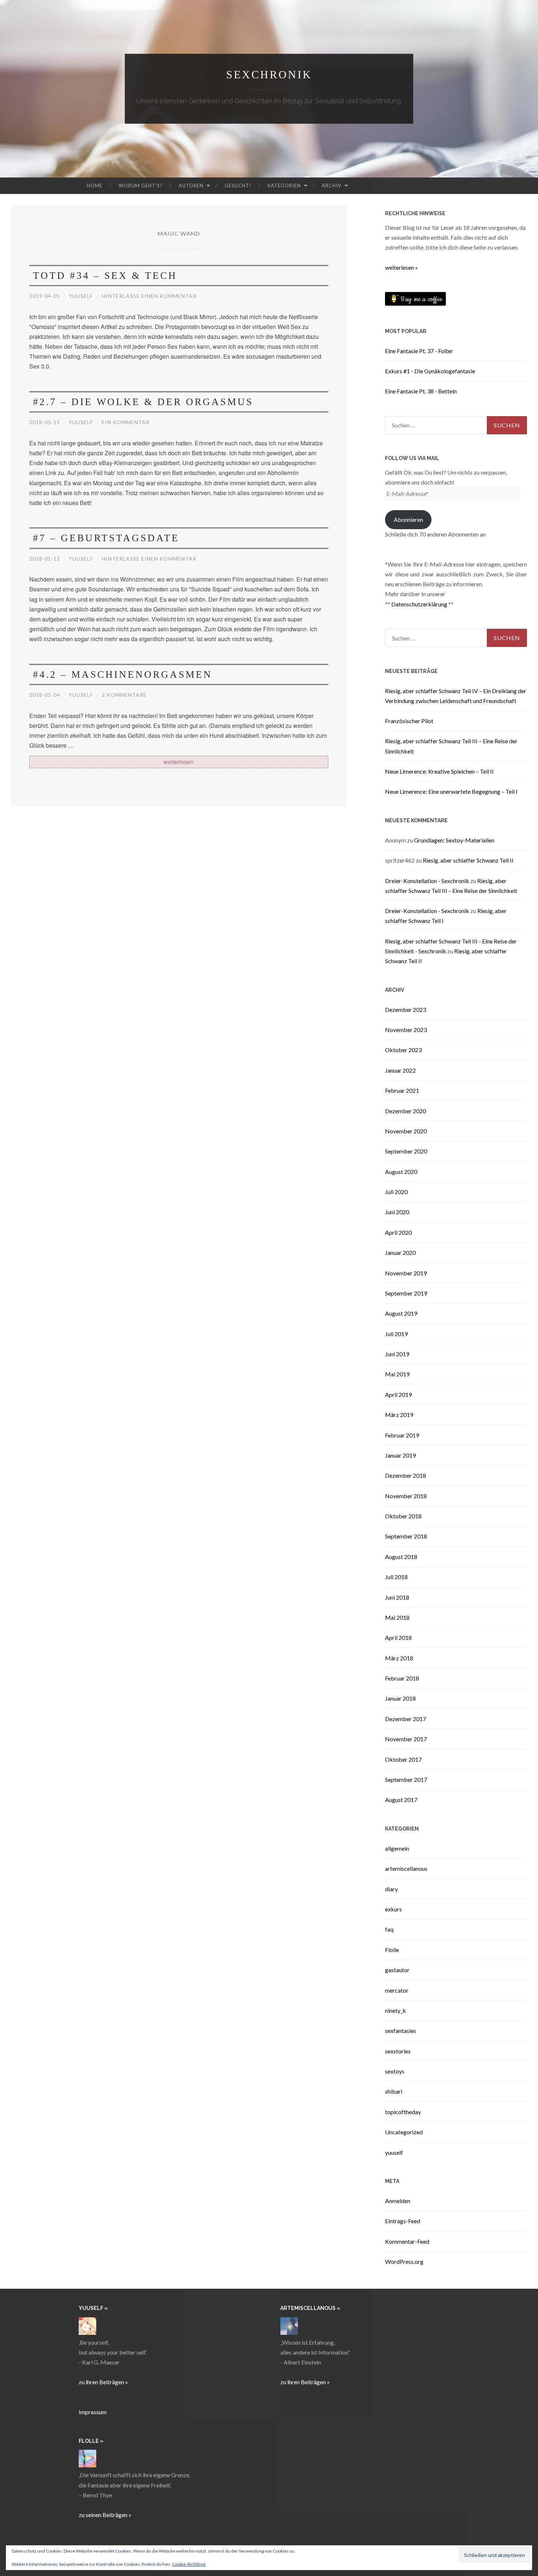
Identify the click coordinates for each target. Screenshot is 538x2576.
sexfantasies (401, 2031)
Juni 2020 (397, 1212)
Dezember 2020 (406, 1111)
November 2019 (406, 1273)
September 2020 (406, 1151)
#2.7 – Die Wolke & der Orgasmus (143, 402)
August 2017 (401, 1800)
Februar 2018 (402, 1678)
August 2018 (401, 1557)
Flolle (392, 1950)
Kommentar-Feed (407, 2241)
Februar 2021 (402, 1090)
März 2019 (399, 1415)
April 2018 (398, 1637)
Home (95, 186)
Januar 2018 (400, 1698)
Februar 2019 (402, 1435)
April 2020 (398, 1232)
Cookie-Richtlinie (189, 2564)
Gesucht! (238, 186)
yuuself (81, 296)
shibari (394, 2091)
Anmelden (398, 2201)
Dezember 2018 (406, 1475)
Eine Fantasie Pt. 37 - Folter (419, 351)
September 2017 (406, 1779)
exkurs (393, 1909)
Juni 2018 (397, 1597)
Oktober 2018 (403, 1516)
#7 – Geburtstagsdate (106, 538)
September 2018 (406, 1536)
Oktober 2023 (403, 1050)
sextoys (395, 2071)
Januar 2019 (400, 1455)
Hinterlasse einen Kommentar (149, 296)
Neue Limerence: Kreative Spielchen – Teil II (439, 771)
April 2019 (398, 1394)
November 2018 (406, 1496)
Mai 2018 (397, 1617)
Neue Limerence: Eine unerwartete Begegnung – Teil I (451, 791)
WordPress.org (404, 2261)
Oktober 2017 (403, 1759)
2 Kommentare (124, 695)
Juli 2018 (396, 1577)
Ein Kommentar (126, 422)
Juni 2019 (397, 1354)
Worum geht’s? (141, 186)
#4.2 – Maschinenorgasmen (123, 674)
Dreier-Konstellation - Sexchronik (427, 881)
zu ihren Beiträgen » (103, 2382)
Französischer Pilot (409, 721)
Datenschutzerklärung (419, 604)
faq (389, 1929)
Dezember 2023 (406, 1010)
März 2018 (399, 1658)
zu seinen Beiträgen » (105, 2515)
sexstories (398, 2051)
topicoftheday (403, 2112)
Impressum (93, 2412)
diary (391, 1889)
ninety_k (395, 2010)
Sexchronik (269, 74)
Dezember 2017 (406, 1719)
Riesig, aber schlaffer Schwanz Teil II (468, 860)
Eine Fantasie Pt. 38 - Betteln (421, 391)
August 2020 (401, 1172)
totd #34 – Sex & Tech (105, 276)
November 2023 (406, 1030)
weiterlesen (190, 762)
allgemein (397, 1848)
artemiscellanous (406, 1868)
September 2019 (406, 1293)
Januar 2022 (400, 1070)
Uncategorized (404, 2132)
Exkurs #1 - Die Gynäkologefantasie (430, 371)
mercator (397, 1990)
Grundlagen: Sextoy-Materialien (454, 840)
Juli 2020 (396, 1192)
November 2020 (406, 1131)
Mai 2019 (397, 1374)
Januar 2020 (400, 1253)
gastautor (397, 1970)
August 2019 (401, 1313)
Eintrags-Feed (403, 2221)
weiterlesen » (401, 267)
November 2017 (406, 1739)
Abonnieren (408, 519)
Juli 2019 (396, 1334)
